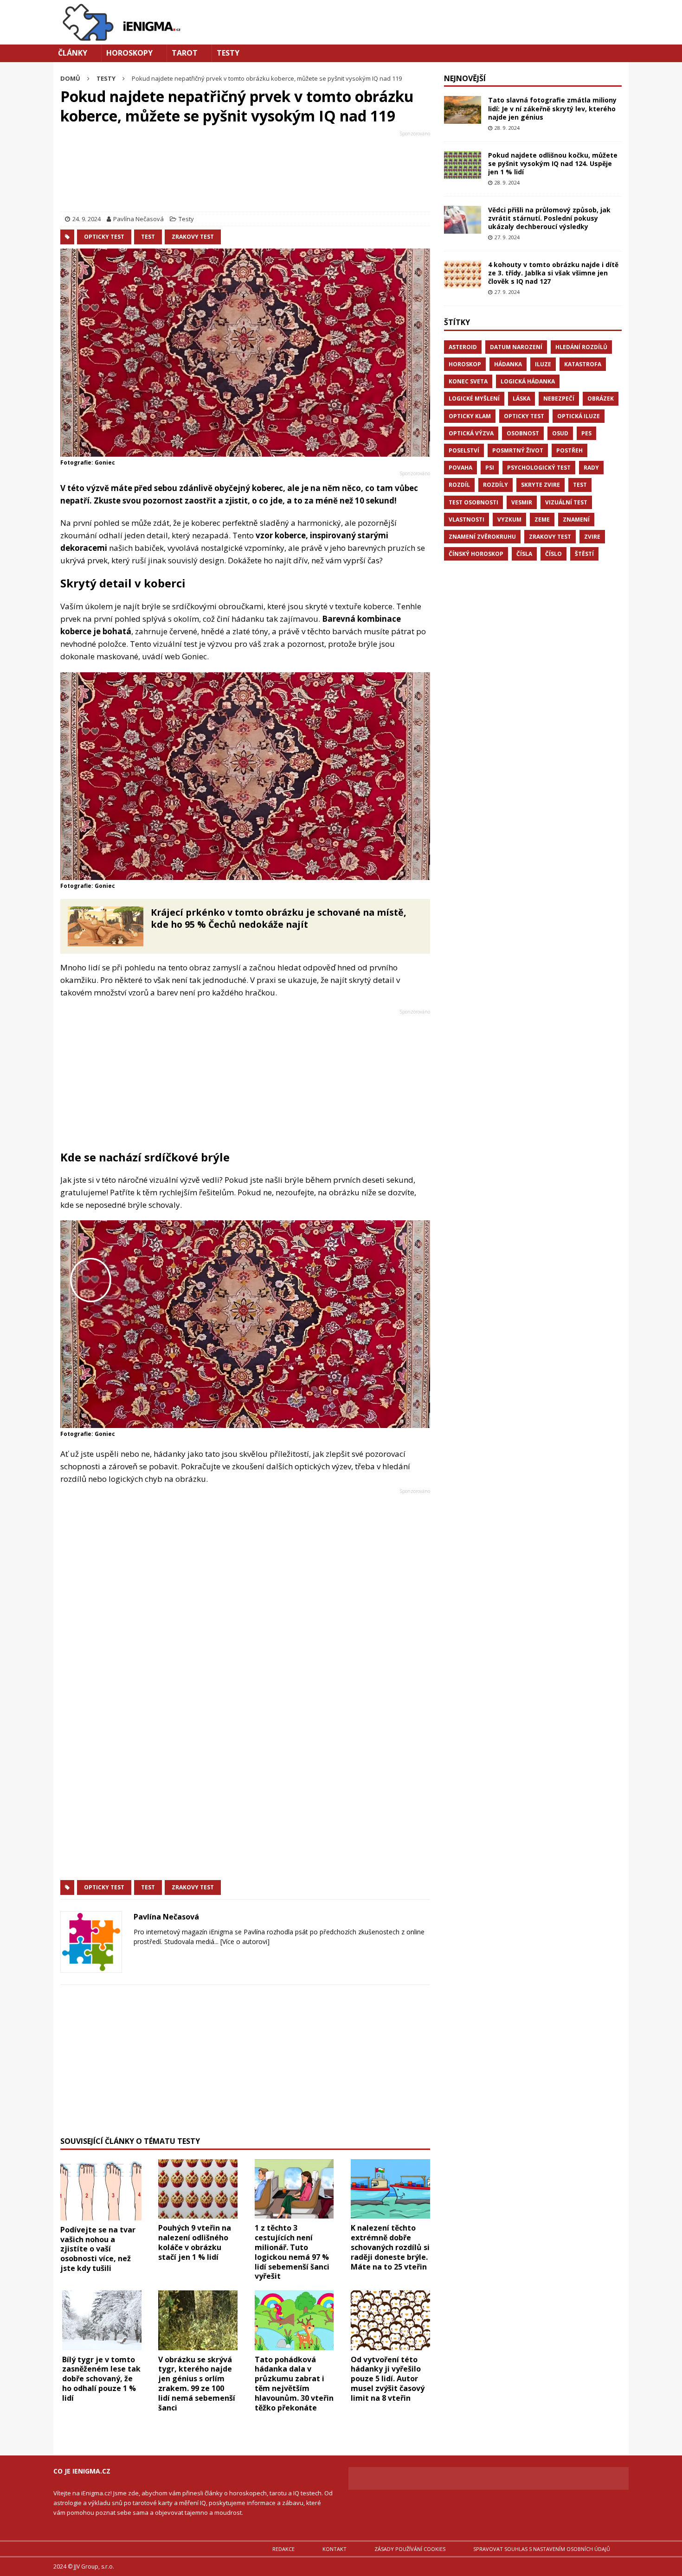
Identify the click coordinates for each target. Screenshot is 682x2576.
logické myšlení (474, 399)
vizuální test (566, 502)
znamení (576, 520)
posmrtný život (518, 450)
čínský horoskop (476, 554)
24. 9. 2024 (87, 219)
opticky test (104, 237)
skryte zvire (540, 485)
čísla (524, 554)
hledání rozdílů (581, 347)
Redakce (283, 2549)
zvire (592, 537)
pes (586, 433)
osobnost (523, 433)
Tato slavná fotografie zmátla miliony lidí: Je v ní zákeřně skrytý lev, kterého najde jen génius (552, 108)
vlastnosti (466, 520)
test (148, 237)
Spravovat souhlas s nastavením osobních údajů (542, 2549)
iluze (543, 364)
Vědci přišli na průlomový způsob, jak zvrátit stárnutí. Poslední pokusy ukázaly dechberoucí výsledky (549, 218)
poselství (464, 450)
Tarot (185, 53)
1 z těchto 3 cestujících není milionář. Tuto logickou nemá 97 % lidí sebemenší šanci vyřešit (292, 2252)
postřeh (569, 450)
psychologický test (539, 468)
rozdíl (459, 485)
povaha (460, 468)
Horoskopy (129, 53)
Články (73, 53)
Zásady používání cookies (410, 2549)
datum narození (516, 347)
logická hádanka (528, 381)
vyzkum (509, 520)
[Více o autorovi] (244, 1942)
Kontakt (335, 2549)
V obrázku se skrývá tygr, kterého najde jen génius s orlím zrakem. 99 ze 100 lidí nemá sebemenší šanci (197, 2384)
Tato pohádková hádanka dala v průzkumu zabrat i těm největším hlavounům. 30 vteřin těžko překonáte (294, 2384)
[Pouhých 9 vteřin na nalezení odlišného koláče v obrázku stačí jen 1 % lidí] (198, 2189)
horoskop (465, 364)
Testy (228, 53)
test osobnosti (473, 502)
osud (560, 433)
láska (521, 399)
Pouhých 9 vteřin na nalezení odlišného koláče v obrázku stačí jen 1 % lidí (195, 2242)
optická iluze (579, 416)
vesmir (522, 502)
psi (490, 468)
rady (591, 468)
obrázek (601, 399)
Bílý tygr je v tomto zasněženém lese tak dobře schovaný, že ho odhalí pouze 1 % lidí (101, 2379)
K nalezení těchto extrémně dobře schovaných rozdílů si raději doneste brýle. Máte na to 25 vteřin (390, 2247)
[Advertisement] (245, 173)
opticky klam (470, 416)
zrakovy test (193, 237)
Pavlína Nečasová (138, 219)
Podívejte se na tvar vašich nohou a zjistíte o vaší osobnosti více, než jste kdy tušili (98, 2249)
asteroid (463, 347)
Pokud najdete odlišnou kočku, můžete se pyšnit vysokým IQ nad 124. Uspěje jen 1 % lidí (553, 163)
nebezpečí (559, 399)
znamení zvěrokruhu (482, 537)
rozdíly (495, 485)
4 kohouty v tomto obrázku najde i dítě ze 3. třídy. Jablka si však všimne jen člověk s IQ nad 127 (553, 273)
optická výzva (471, 433)
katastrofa (583, 364)
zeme (542, 520)
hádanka (508, 364)
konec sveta (468, 381)
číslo (553, 554)
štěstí (584, 554)
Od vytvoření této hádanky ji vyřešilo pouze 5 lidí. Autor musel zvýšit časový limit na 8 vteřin (388, 2379)
